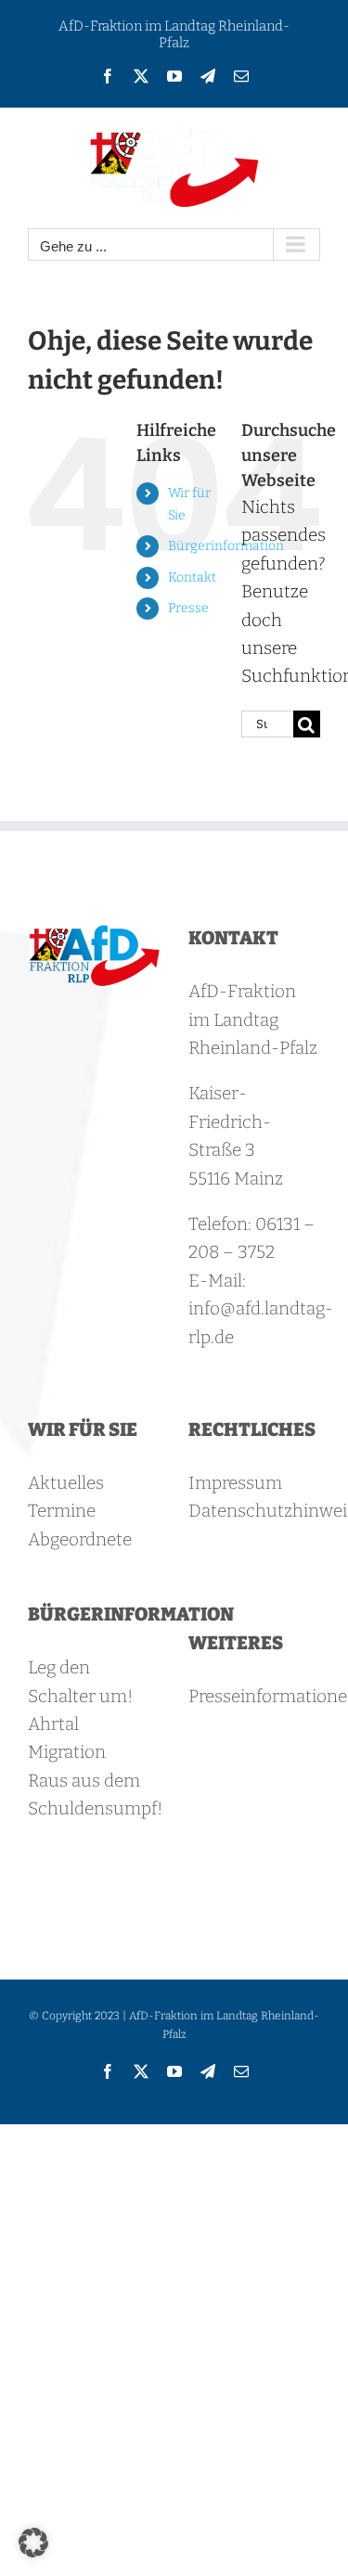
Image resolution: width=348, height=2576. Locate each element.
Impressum (235, 1483)
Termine (62, 1511)
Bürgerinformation (226, 546)
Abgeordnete (80, 1539)
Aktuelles (66, 1483)
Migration (67, 1752)
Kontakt (192, 577)
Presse (188, 608)
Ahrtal (53, 1724)
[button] (33, 2543)
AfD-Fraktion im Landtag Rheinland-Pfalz (174, 34)
